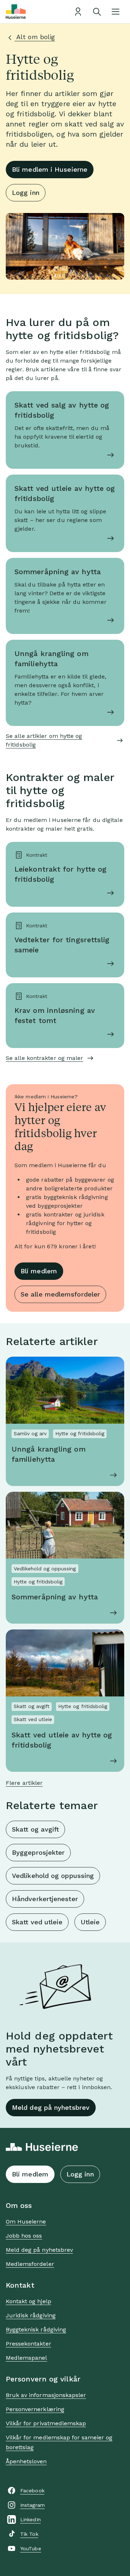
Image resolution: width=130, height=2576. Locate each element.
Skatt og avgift (35, 1829)
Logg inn (26, 193)
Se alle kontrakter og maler (44, 1058)
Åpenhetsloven (26, 2461)
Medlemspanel (26, 2358)
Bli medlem (39, 1271)
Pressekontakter (29, 2344)
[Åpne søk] (97, 12)
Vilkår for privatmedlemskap (46, 2423)
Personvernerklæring (35, 2409)
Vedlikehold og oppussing (53, 1876)
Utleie (90, 1922)
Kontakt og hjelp (29, 2301)
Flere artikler (24, 1783)
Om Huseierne (26, 2222)
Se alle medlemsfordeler (60, 1294)
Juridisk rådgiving (31, 2315)
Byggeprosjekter (38, 1852)
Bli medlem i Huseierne (50, 169)
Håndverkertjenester (45, 1899)
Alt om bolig (35, 37)
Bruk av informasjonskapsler (46, 2395)
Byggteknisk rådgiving (36, 2329)
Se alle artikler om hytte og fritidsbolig (44, 740)
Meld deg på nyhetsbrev (51, 2107)
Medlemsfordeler (30, 2264)
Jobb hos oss (24, 2236)
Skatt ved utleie (37, 1922)
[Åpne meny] (116, 12)
